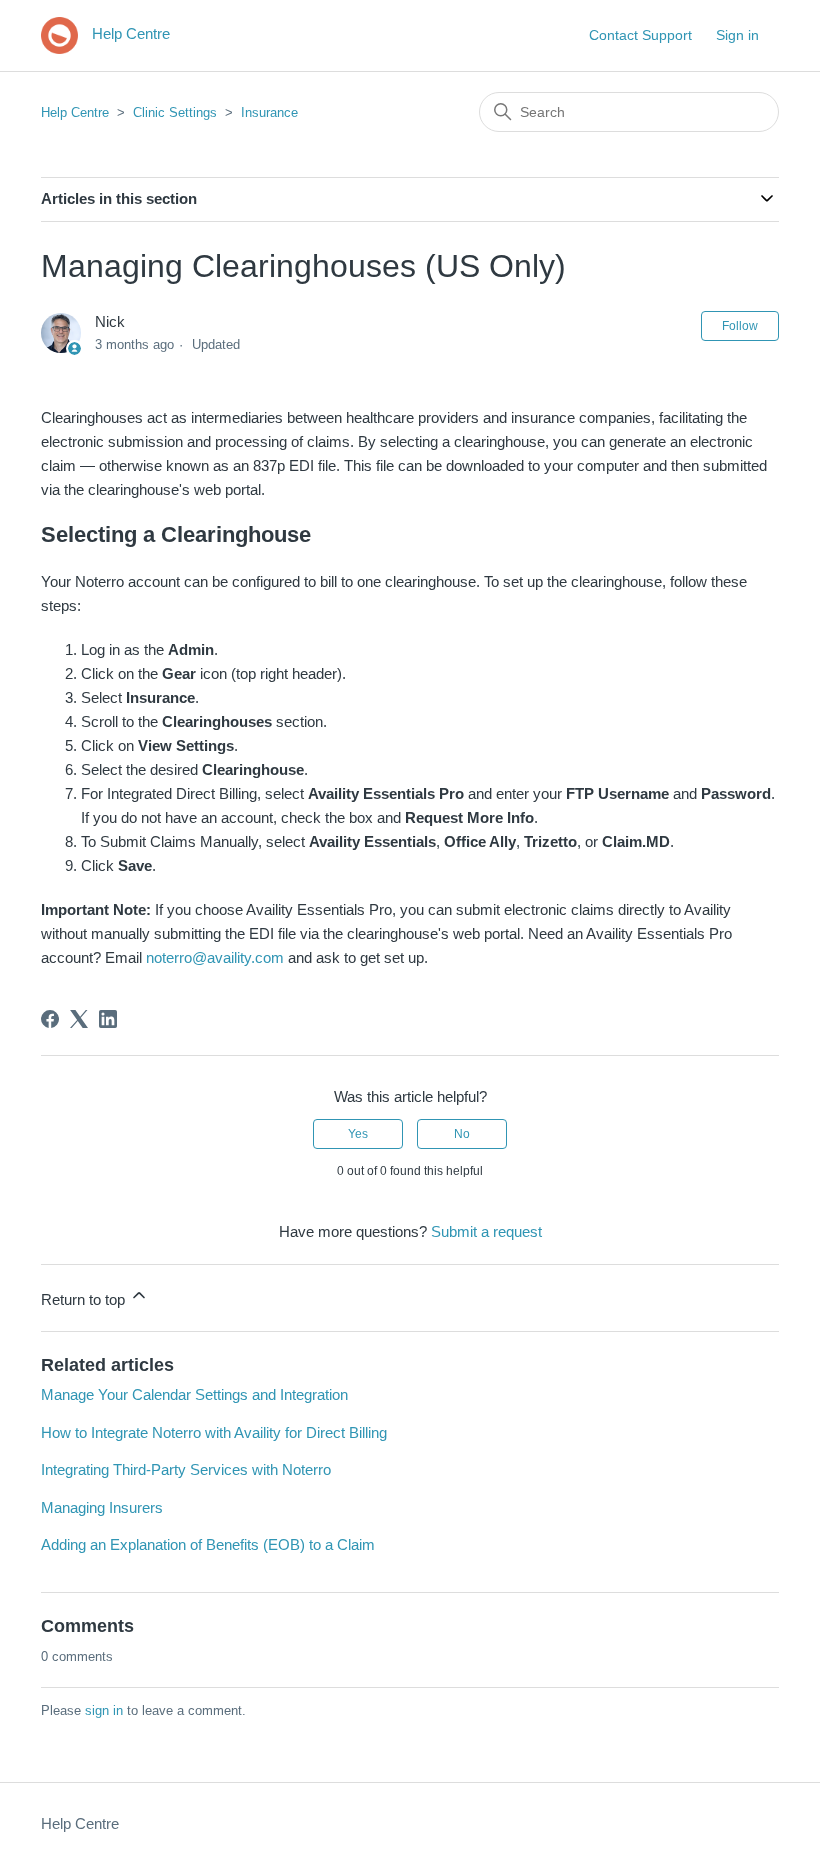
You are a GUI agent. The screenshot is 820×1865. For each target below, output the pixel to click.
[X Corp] (79, 1019)
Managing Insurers (102, 1507)
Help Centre (75, 112)
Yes (358, 1134)
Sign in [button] (737, 35)
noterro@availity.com (215, 957)
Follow (740, 326)
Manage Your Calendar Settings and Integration (194, 1394)
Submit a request (486, 1231)
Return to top (85, 1299)
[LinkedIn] (108, 1019)
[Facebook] (50, 1019)
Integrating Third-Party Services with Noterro (186, 1469)
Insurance (269, 112)
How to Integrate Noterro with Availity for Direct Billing (214, 1432)
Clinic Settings (175, 112)
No (462, 1134)
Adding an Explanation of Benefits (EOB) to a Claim (208, 1544)
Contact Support (640, 35)
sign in (104, 1710)
